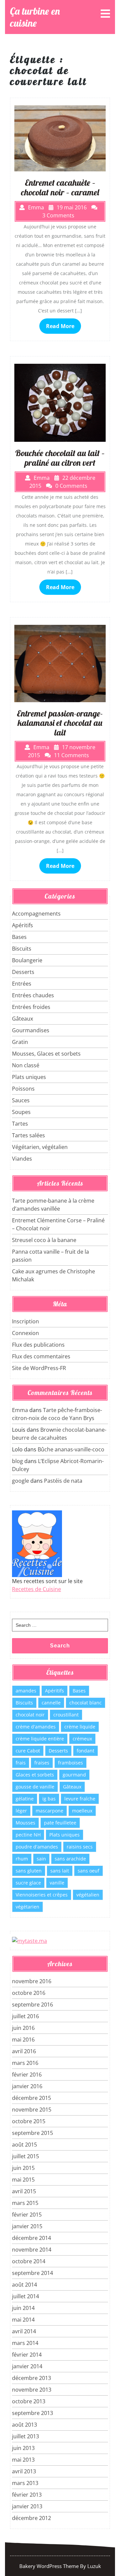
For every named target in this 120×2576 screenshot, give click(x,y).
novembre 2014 (32, 2250)
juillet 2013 (25, 2436)
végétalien (88, 1895)
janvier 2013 (27, 2506)
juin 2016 (23, 2028)
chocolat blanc (85, 1703)
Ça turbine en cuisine (35, 17)
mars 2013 (25, 2483)
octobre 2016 (29, 1993)
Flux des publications (38, 1345)
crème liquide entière (40, 1739)
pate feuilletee (60, 1823)
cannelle (51, 1703)
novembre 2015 (32, 2110)
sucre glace (28, 1883)
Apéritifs (22, 925)
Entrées (22, 984)
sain (41, 1859)
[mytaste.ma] (29, 1940)
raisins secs (80, 1847)
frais (21, 1763)
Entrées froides (31, 1007)
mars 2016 (25, 2063)
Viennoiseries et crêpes (42, 1895)
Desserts (23, 972)
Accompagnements (36, 914)
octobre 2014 (29, 2261)
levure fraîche (80, 1799)
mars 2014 (25, 2343)
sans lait (60, 1871)
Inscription (25, 1321)
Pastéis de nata (63, 1481)
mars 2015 (25, 2203)
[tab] (105, 14)
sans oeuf (88, 1871)
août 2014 (24, 2285)
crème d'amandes (36, 1727)
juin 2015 (23, 2168)
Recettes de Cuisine (36, 1589)
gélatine (25, 1799)
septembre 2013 (32, 2413)
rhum (22, 1859)
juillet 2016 (25, 2016)
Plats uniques (29, 1077)
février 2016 (27, 2075)
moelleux (82, 1811)
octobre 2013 (29, 2401)
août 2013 (24, 2425)
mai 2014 (23, 2320)
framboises (70, 1763)
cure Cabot (28, 1751)
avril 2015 (24, 2191)
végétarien (27, 1907)
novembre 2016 (32, 1981)
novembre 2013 (32, 2390)
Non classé (26, 1065)
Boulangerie (27, 960)
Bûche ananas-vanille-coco (71, 1449)
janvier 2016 (27, 2086)
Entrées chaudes (33, 995)
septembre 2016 (32, 2005)
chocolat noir (30, 1715)
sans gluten (29, 1871)
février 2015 (27, 2215)
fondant (85, 1751)
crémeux (82, 1739)
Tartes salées (28, 1135)
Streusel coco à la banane (44, 1240)
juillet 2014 (25, 2296)
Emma (20, 1410)
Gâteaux (22, 1019)
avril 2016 (24, 2051)
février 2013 (27, 2495)
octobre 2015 (29, 2121)
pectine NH (28, 1835)
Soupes (21, 1112)
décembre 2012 (31, 2518)
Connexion (25, 1333)
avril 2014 (24, 2331)
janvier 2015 (27, 2226)
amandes (26, 1691)
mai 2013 (23, 2460)
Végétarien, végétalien (40, 1147)
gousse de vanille (35, 1787)
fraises (42, 1763)
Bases (19, 937)
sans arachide (70, 1859)
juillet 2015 (25, 2156)
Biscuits (22, 949)
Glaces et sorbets (35, 1775)
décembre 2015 (31, 2098)
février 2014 (27, 2355)
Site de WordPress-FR (39, 1368)
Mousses (25, 1823)
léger (21, 1811)
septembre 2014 (32, 2273)
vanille (57, 1883)
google (20, 1481)
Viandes (22, 1159)
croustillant (66, 1715)
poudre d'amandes (37, 1847)
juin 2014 (23, 2308)
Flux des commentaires (41, 1356)
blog (17, 1461)
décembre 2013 (31, 2378)
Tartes (20, 1124)
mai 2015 (23, 2180)
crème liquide (80, 1727)
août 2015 (24, 2145)
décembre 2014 (31, 2238)
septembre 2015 (32, 2133)
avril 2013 (24, 2471)
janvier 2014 (27, 2366)
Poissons (23, 1089)
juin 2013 (23, 2448)
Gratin (20, 1042)
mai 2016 (23, 2040)
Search (60, 1646)
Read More (60, 326)
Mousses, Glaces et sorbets (46, 1054)
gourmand (74, 1775)
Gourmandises (31, 1030)
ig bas (49, 1799)
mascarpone (49, 1811)
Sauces (21, 1100)
